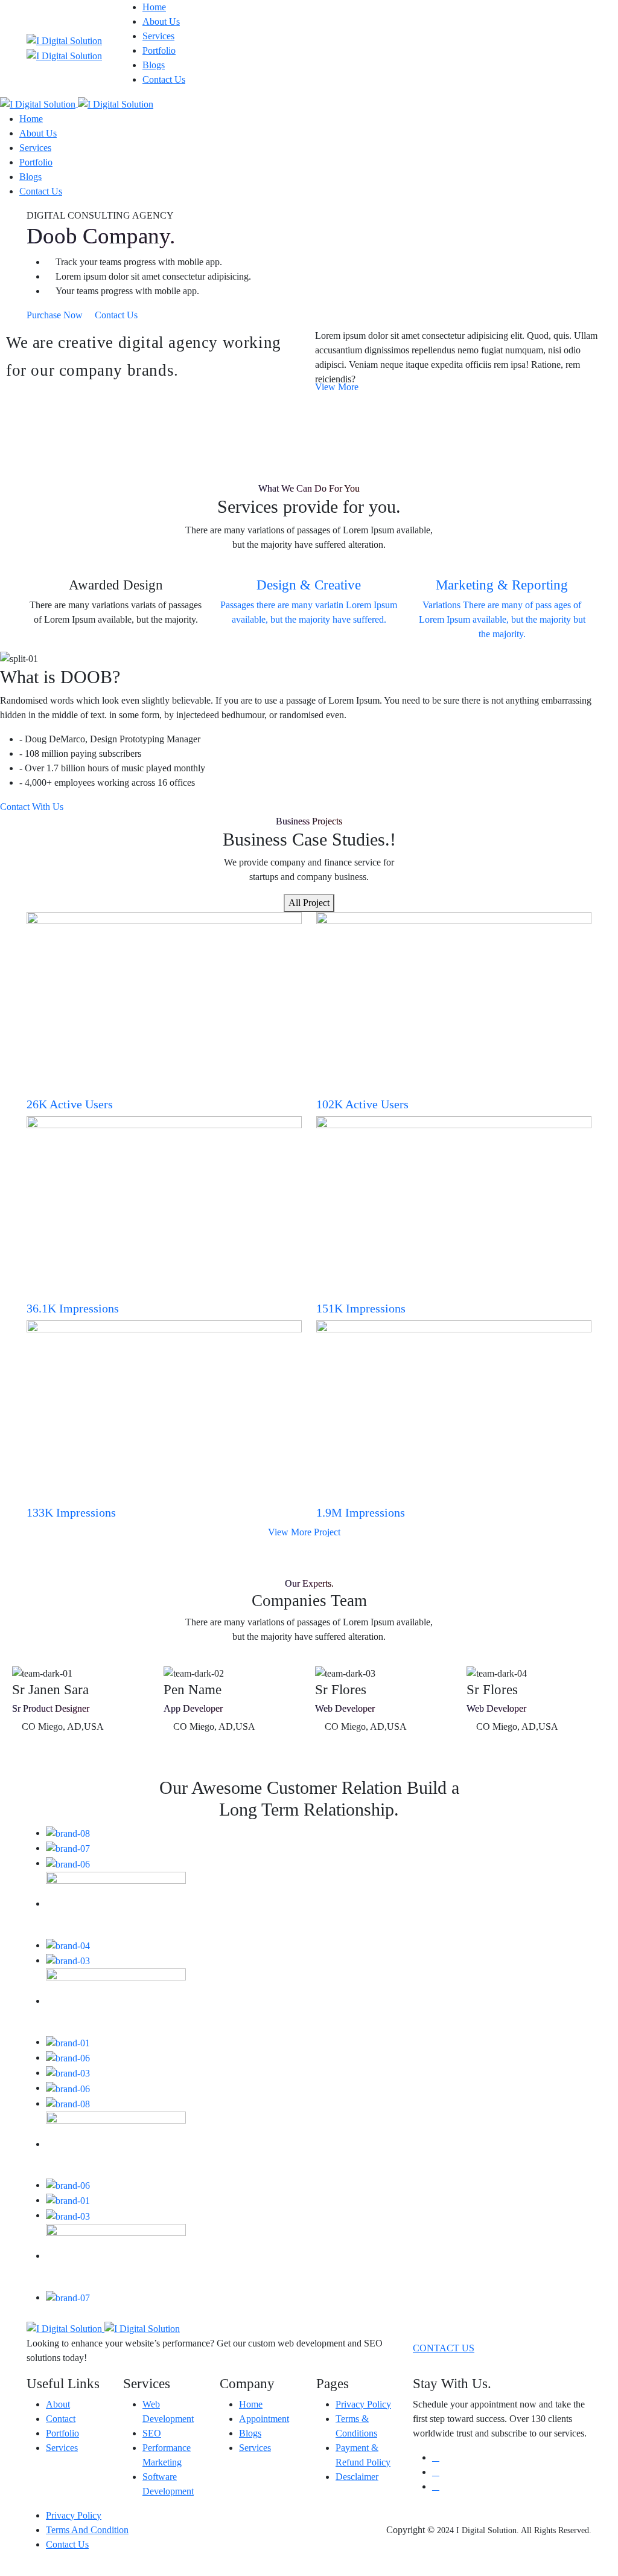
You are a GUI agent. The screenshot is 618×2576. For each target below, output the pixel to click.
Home (154, 7)
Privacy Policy (363, 2404)
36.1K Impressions (73, 1308)
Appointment (264, 2419)
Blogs (154, 65)
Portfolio (159, 50)
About (58, 2404)
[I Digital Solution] (77, 104)
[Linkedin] (436, 2472)
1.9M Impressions (361, 1512)
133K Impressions (71, 1512)
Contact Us (164, 79)
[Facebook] (436, 2457)
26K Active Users (70, 1104)
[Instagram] (436, 2486)
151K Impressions (361, 1308)
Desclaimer (357, 2477)
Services (158, 36)
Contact (61, 2419)
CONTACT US (444, 2348)
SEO (152, 2433)
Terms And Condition (87, 2530)
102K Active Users (362, 1104)
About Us (161, 21)
